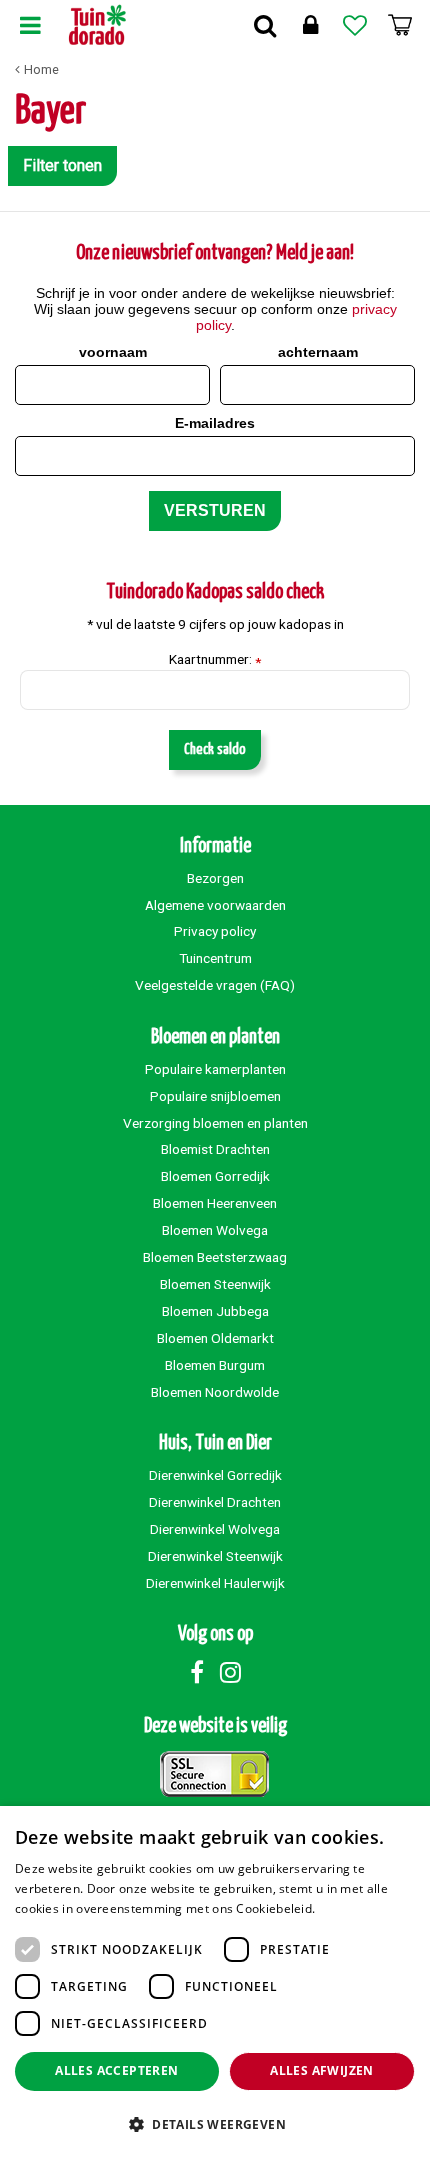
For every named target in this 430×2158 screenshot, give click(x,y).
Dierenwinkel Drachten (215, 1502)
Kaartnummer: (215, 660)
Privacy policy (215, 931)
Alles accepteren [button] (116, 2070)
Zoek (265, 25)
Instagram (230, 1672)
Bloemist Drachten (215, 1149)
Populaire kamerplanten (215, 1069)
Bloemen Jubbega (215, 1311)
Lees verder (353, 1908)
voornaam (113, 352)
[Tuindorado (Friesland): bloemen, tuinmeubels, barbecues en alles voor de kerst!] (97, 25)
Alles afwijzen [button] (322, 2070)
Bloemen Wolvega (215, 1230)
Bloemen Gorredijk (215, 1176)
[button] (215, 2123)
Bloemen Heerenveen (215, 1203)
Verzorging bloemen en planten (215, 1123)
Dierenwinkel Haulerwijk (215, 1583)
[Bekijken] (400, 25)
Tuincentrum (215, 958)
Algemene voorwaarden (215, 905)
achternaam (318, 352)
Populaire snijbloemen (215, 1096)
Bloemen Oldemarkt (215, 1338)
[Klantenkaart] (310, 25)
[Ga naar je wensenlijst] (355, 25)
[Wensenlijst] (355, 25)
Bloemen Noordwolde (215, 1392)
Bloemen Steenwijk (215, 1284)
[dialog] (215, 1982)
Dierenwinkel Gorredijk (215, 1475)
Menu (30, 25)
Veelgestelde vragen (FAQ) (215, 985)
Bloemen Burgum (215, 1365)
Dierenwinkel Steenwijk (215, 1556)
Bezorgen (215, 878)
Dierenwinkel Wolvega (215, 1529)
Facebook (197, 1672)
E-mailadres (215, 423)
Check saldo (215, 749)
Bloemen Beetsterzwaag (215, 1257)
